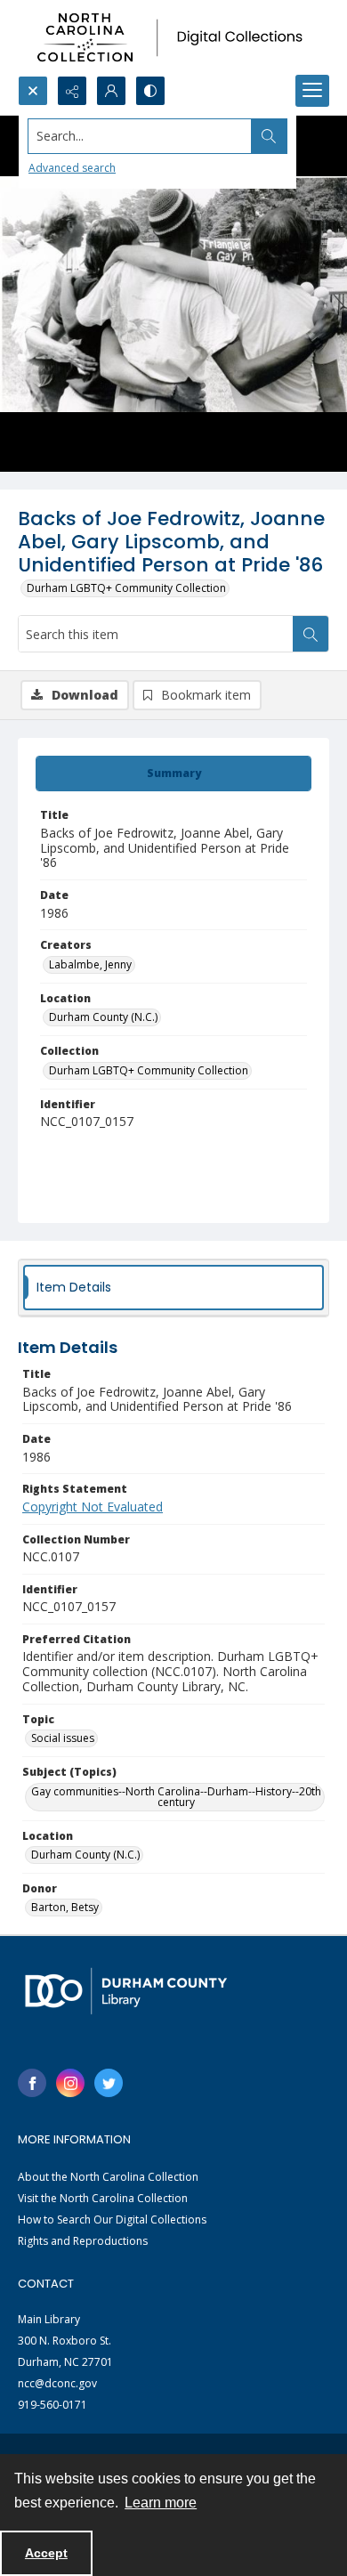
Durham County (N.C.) (103, 1017)
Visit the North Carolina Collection (103, 2198)
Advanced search (72, 168)
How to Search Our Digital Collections (112, 2220)
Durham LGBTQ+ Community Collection (126, 588)
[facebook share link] (32, 2083)
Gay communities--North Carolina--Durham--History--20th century (176, 1797)
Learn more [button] (161, 2503)
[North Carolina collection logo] (173, 38)
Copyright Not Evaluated (93, 1507)
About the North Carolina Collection (108, 2177)
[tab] (173, 774)
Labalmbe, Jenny (90, 964)
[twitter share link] (109, 2083)
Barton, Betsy (65, 1907)
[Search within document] (311, 634)
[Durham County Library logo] (126, 1991)
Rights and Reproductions (83, 2241)
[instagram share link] (70, 2083)
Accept (46, 2553)
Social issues (63, 1738)
